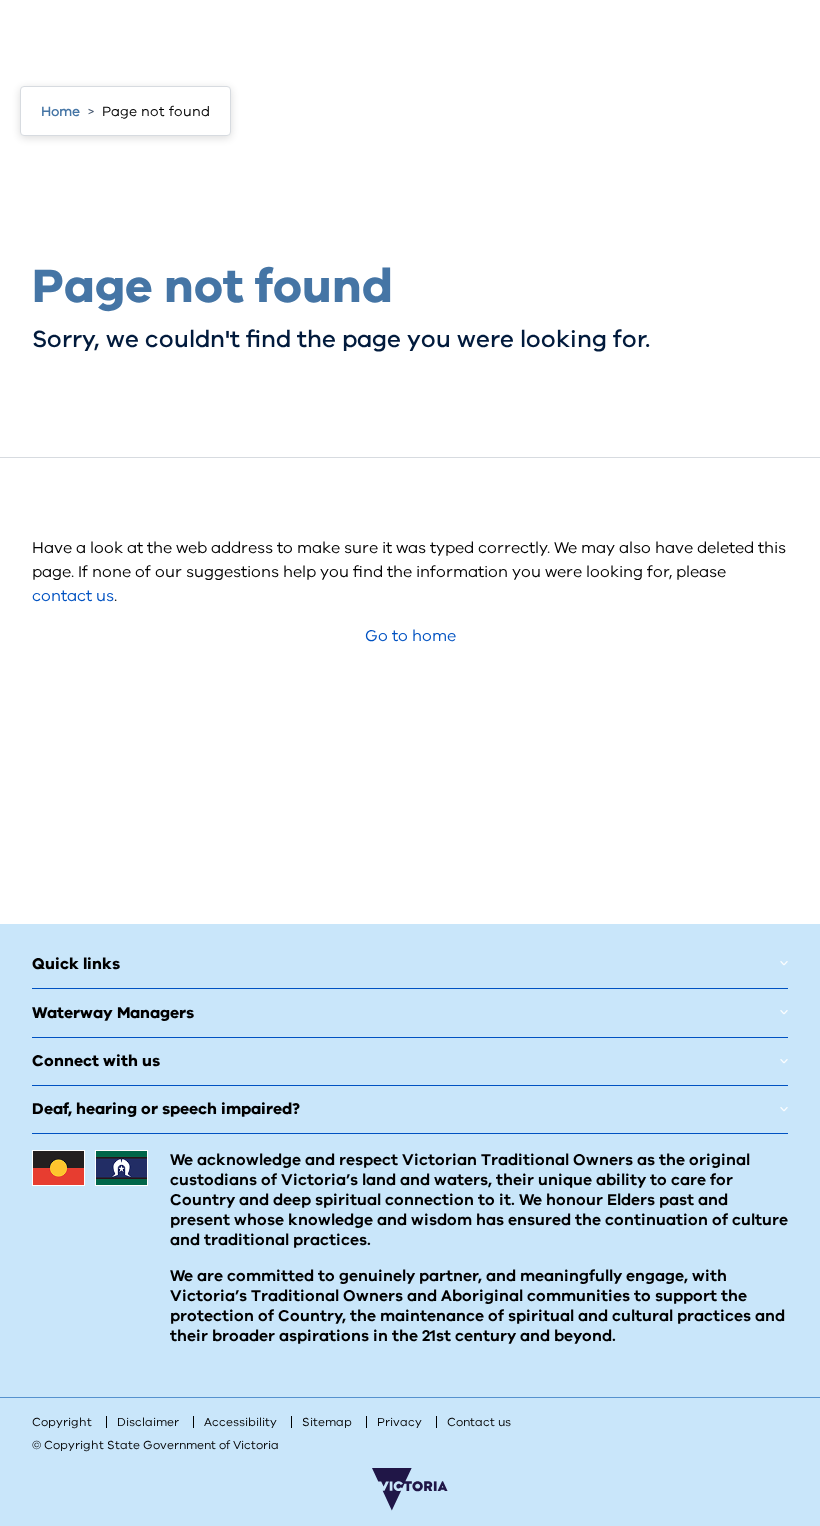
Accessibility (240, 1422)
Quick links (76, 964)
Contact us (479, 1422)
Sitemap (327, 1422)
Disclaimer (148, 1422)
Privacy (399, 1422)
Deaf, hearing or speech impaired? (166, 1109)
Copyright (62, 1422)
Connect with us (96, 1061)
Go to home (410, 636)
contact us (73, 596)
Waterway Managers (113, 1013)
